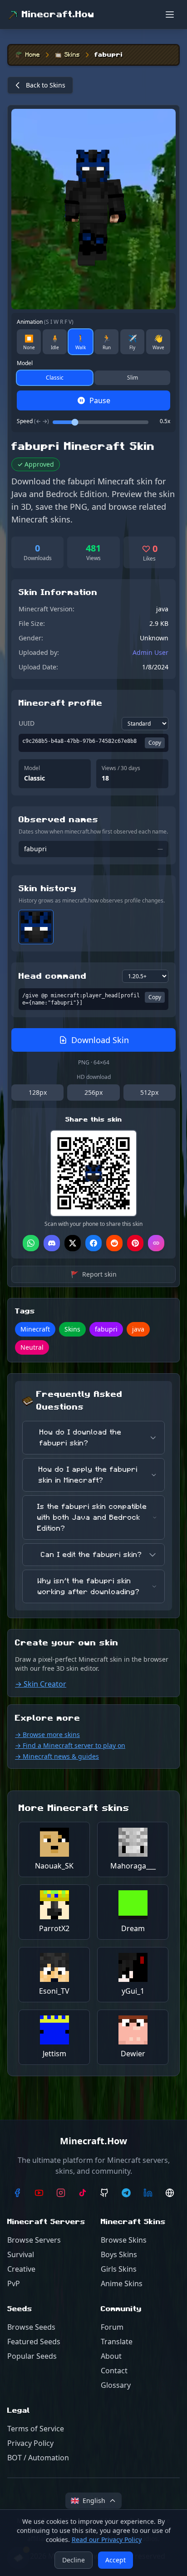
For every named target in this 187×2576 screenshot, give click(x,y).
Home (33, 55)
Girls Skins (119, 2269)
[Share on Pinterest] (135, 1243)
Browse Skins (124, 2240)
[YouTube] (39, 2193)
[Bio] (170, 2193)
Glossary (116, 2385)
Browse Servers (34, 2240)
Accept (116, 2560)
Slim (133, 378)
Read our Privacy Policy (107, 2539)
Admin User (150, 652)
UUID (27, 723)
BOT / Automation (38, 2458)
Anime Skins (122, 2283)
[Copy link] (156, 1243)
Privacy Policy (30, 2443)
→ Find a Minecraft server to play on (70, 1745)
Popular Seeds (32, 2356)
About (111, 2356)
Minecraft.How (58, 15)
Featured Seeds (34, 2342)
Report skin (94, 1274)
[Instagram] (61, 2193)
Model (25, 363)
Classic (55, 378)
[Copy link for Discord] (52, 1243)
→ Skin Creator (41, 1684)
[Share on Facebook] (93, 1243)
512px (149, 1092)
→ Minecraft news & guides (57, 1756)
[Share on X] (73, 1243)
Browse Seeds (31, 2327)
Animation (45, 322)
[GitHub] (104, 2193)
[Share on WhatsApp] (31, 1243)
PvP (14, 2283)
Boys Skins (119, 2254)
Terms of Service (36, 2429)
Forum (112, 2327)
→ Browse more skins (47, 1734)
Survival (21, 2254)
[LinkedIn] (148, 2193)
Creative (21, 2269)
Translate (117, 2342)
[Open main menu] (170, 15)
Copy (155, 743)
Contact (114, 2371)
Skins (72, 55)
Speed (33, 421)
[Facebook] (17, 2193)
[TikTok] (83, 2193)
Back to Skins (46, 85)
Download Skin (100, 1040)
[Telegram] (126, 2193)
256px (93, 1092)
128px (38, 1092)
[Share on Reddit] (114, 1243)
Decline (74, 2560)
